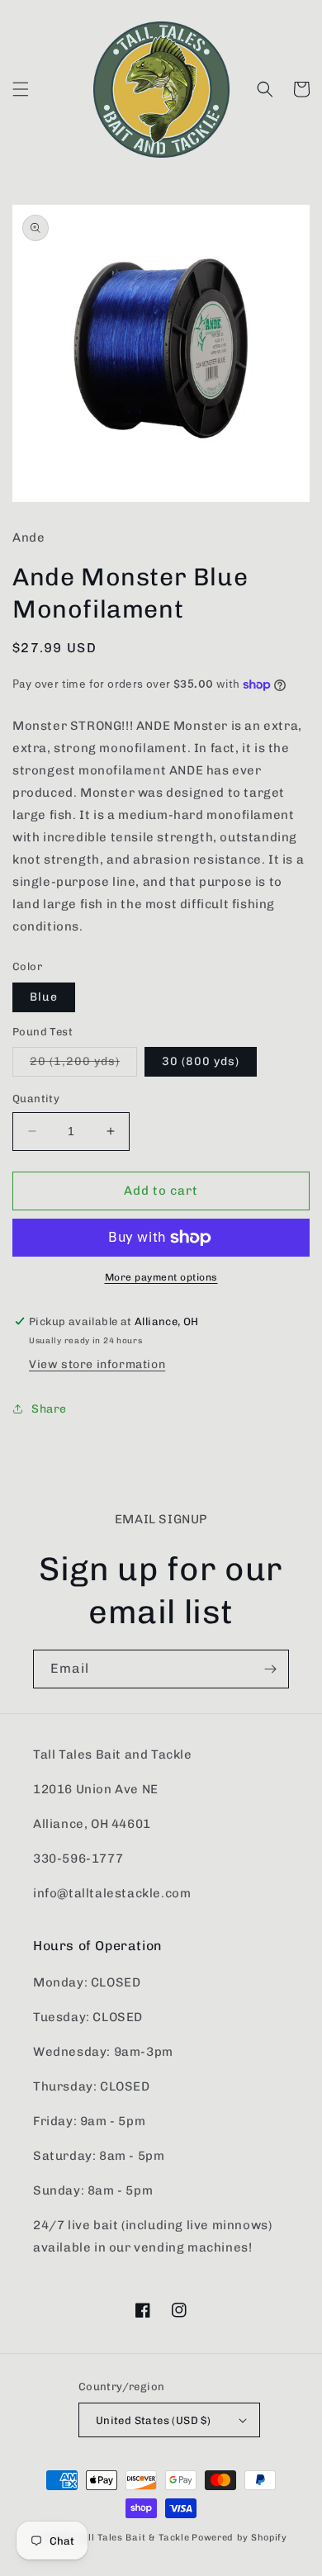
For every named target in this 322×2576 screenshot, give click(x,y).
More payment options (161, 1277)
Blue (44, 997)
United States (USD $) (153, 2420)
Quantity (36, 1099)
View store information (97, 1364)
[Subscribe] (270, 1669)
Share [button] (49, 1409)
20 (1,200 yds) (83, 1065)
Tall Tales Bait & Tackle (134, 2538)
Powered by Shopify (239, 2538)
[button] (21, 89)
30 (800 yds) (201, 1061)
